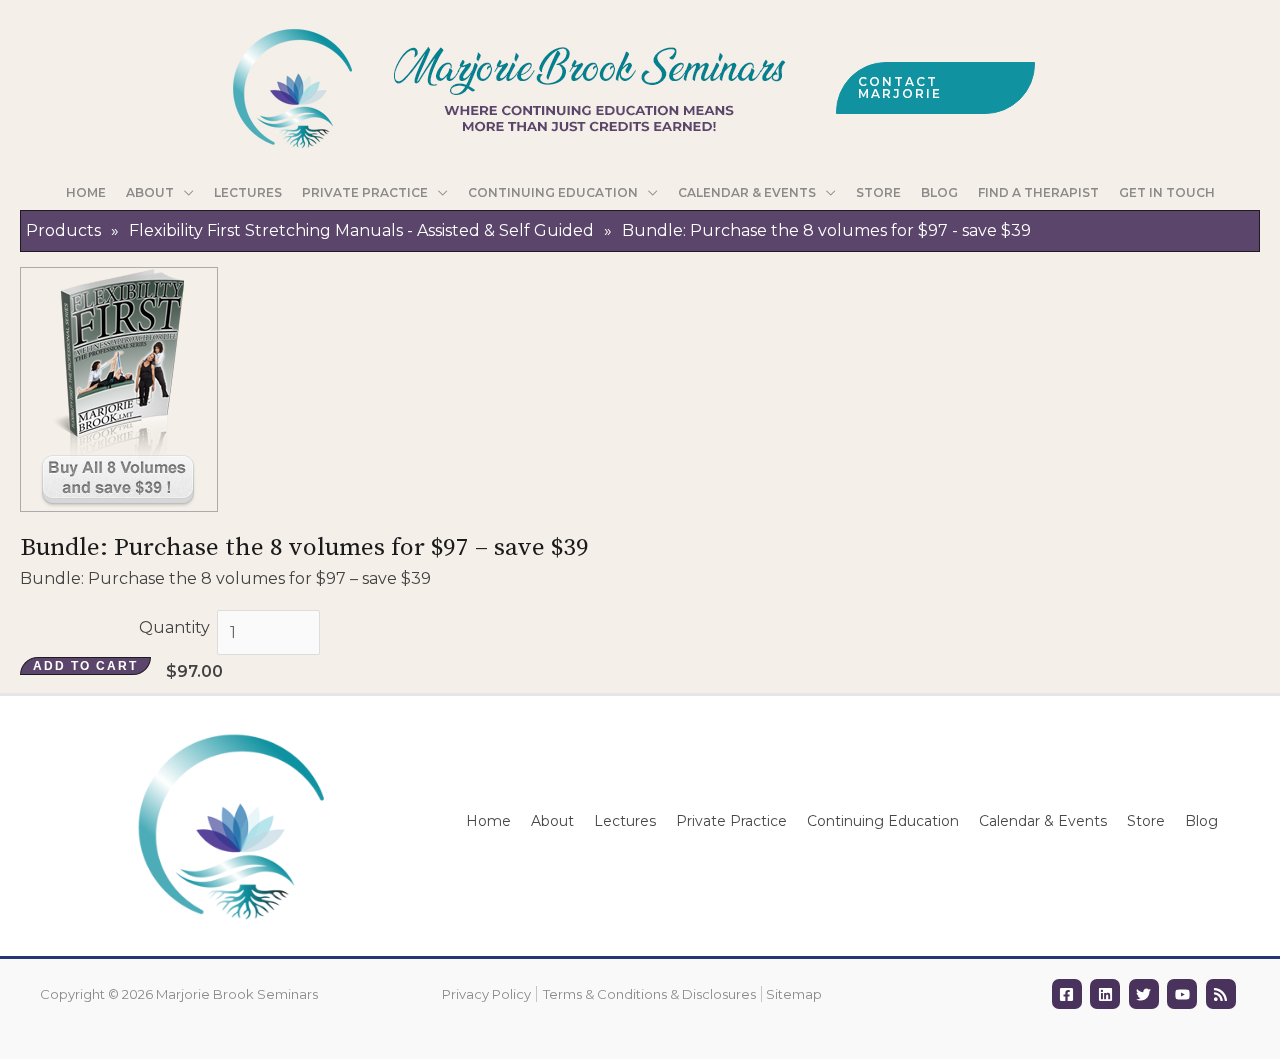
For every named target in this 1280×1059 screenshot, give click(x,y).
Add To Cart (85, 666)
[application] (184, 193)
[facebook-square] (1069, 994)
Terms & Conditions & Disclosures (649, 994)
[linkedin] (1107, 994)
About (552, 821)
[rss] (1223, 994)
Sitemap (794, 994)
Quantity (174, 627)
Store (1146, 821)
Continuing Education (883, 821)
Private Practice (731, 821)
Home (488, 821)
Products (63, 230)
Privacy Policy (486, 994)
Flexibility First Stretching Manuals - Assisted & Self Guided (361, 230)
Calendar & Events (1043, 821)
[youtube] (1184, 994)
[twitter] (1146, 994)
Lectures (625, 821)
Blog (1201, 821)
